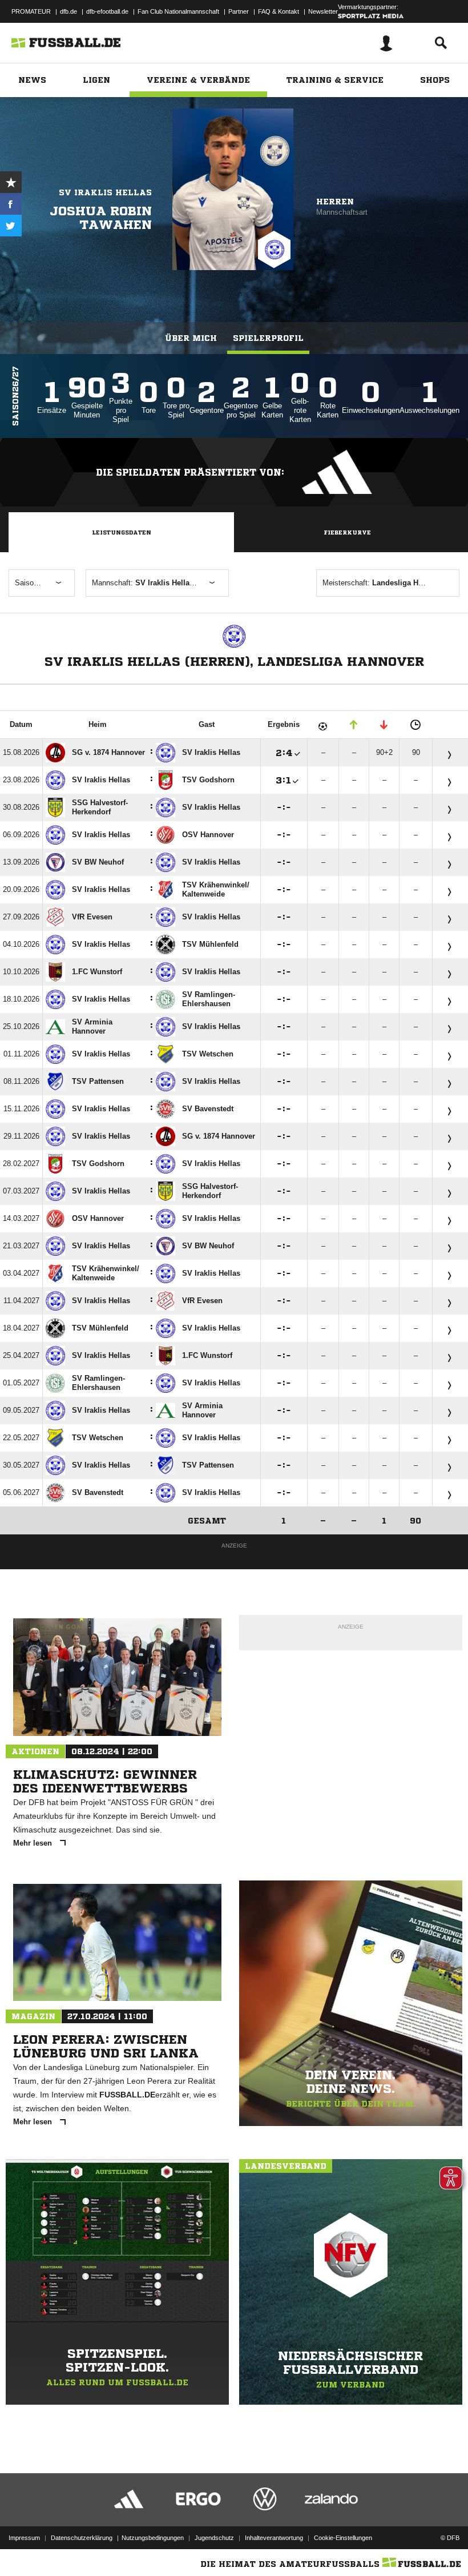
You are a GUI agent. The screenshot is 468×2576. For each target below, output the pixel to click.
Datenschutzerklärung (82, 2538)
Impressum (24, 2538)
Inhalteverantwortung (274, 2538)
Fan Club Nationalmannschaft (178, 11)
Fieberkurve (347, 532)
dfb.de (68, 11)
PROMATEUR (31, 11)
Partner (239, 11)
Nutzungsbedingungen (153, 2538)
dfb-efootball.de (107, 11)
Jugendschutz (214, 2538)
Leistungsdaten (122, 532)
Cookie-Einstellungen (343, 2538)
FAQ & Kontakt (279, 11)
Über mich (191, 338)
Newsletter (323, 11)
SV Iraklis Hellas (105, 192)
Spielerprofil (268, 338)
